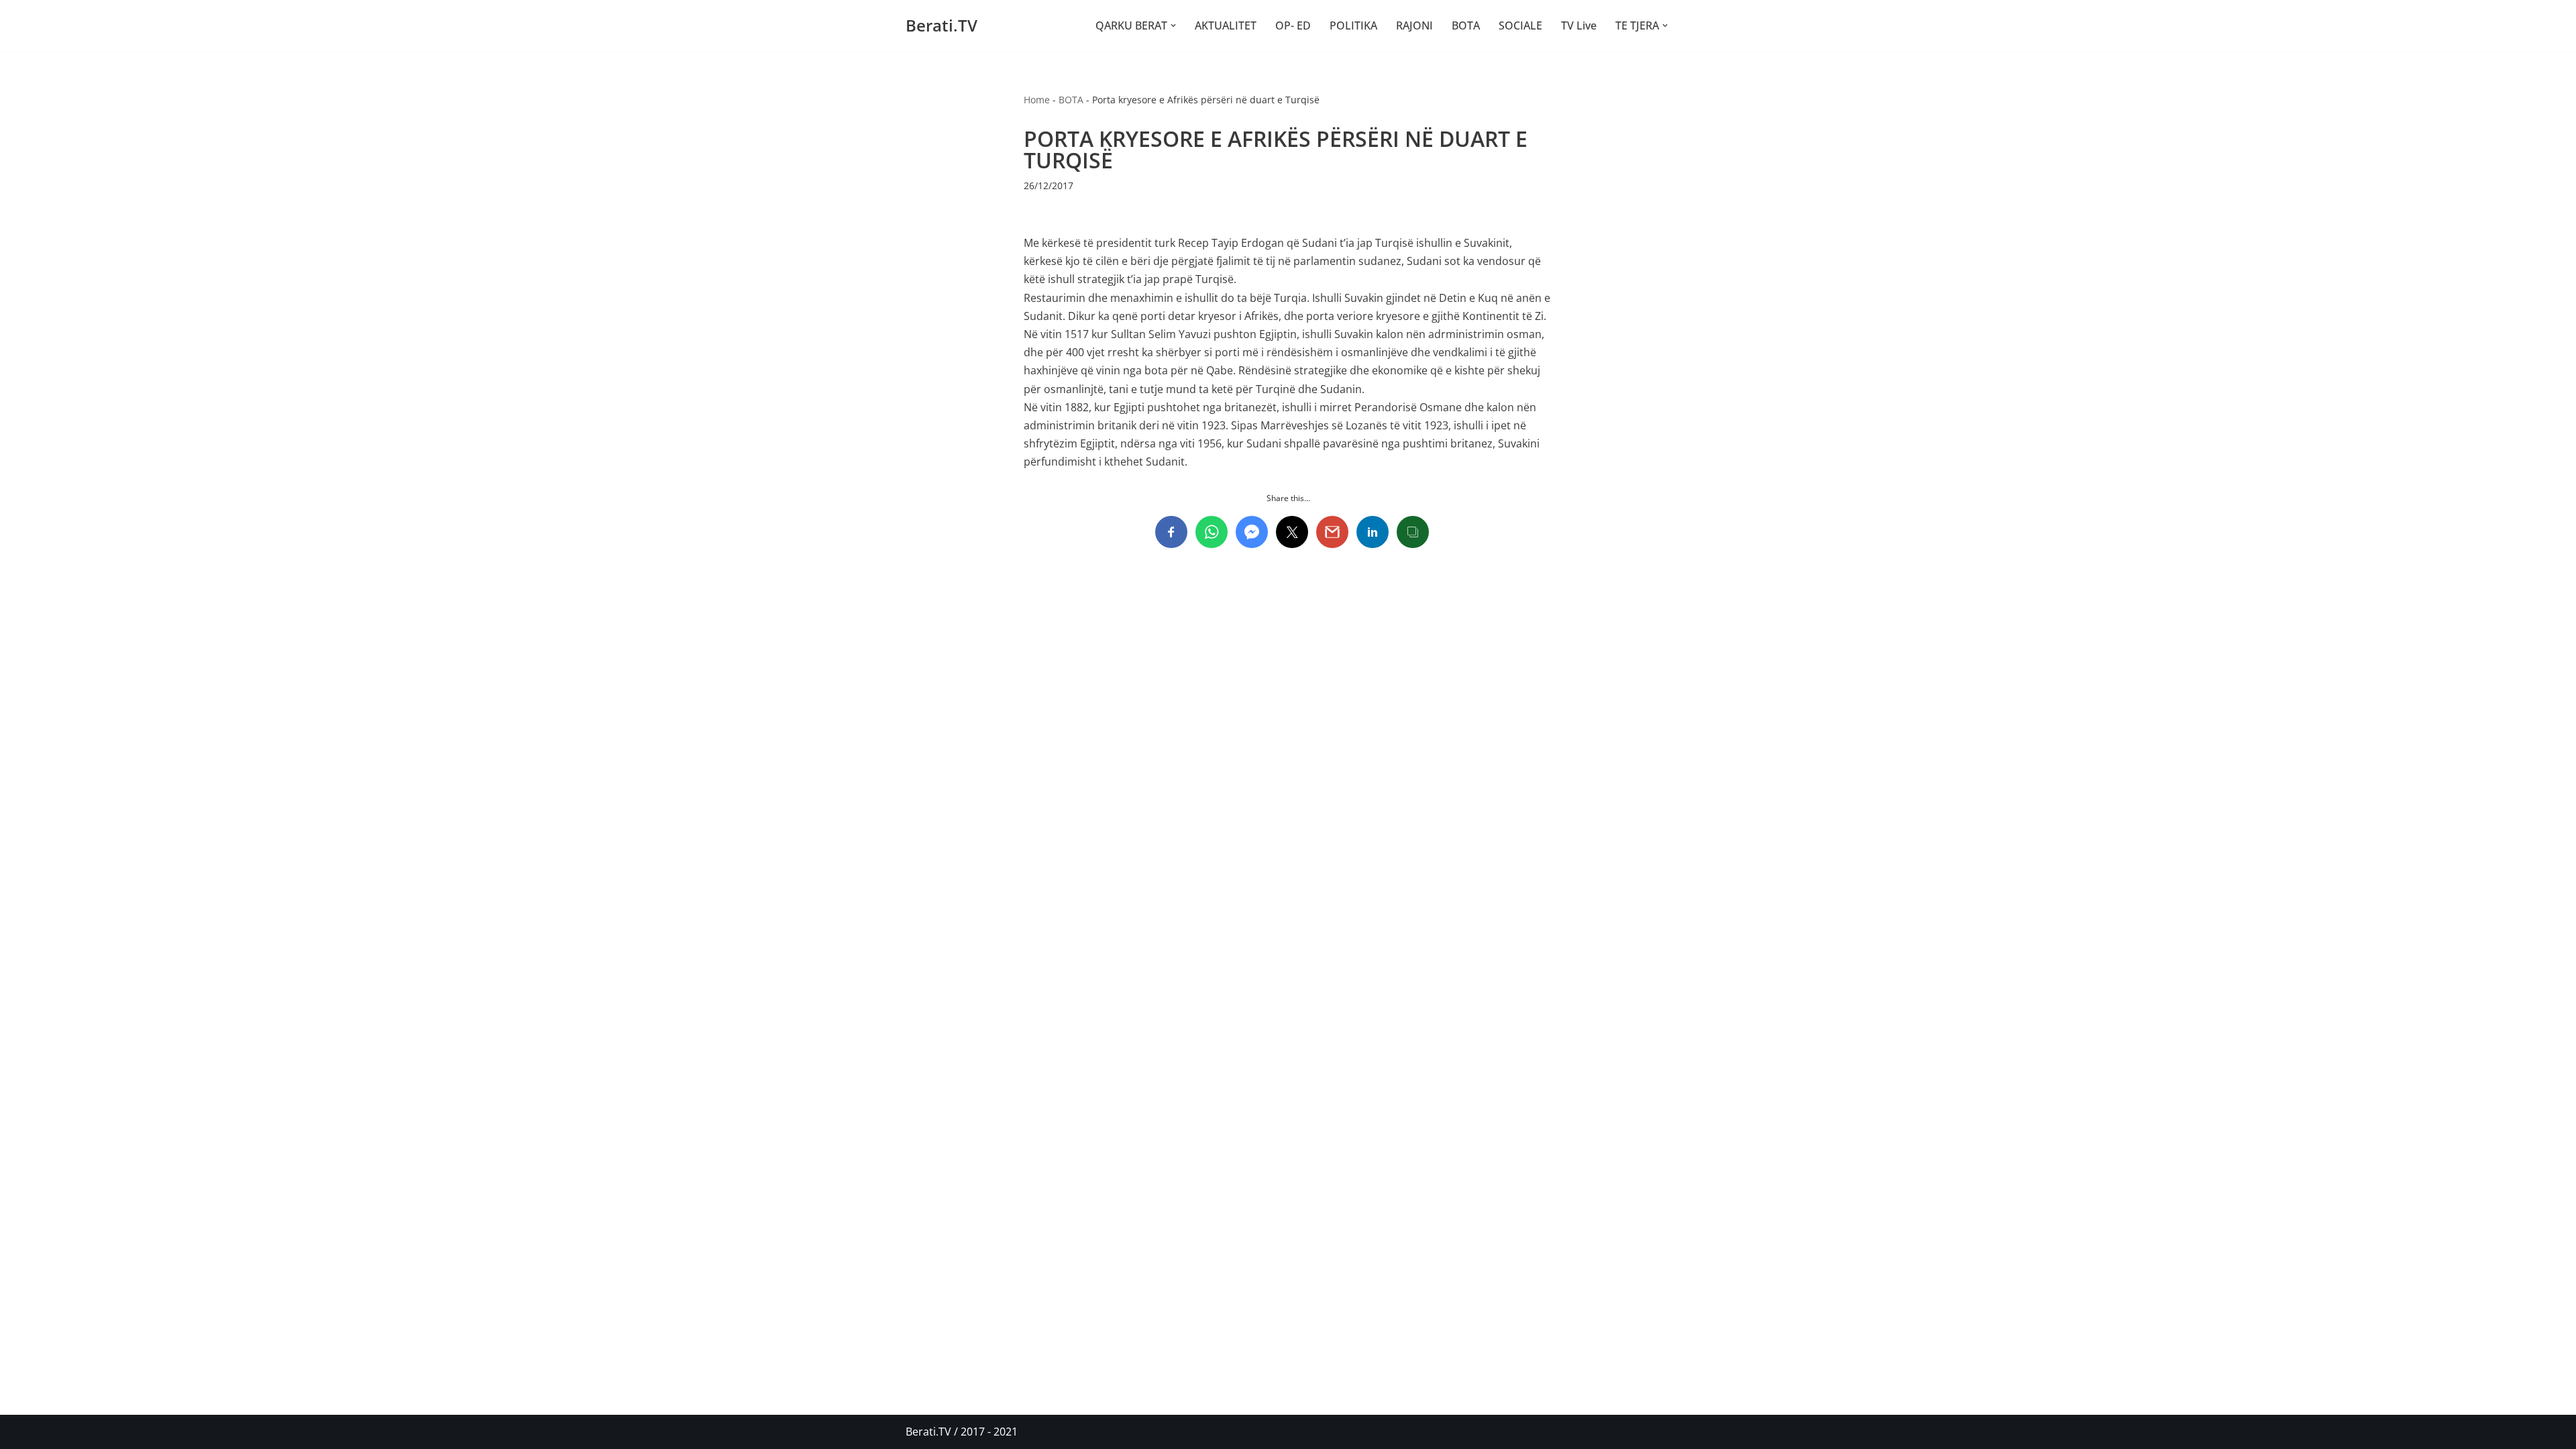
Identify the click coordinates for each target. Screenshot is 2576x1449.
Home (1037, 100)
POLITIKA (1353, 25)
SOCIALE (1520, 25)
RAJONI (1414, 25)
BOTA (1466, 25)
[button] (1173, 25)
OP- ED (1293, 25)
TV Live (1579, 25)
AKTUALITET (1226, 25)
